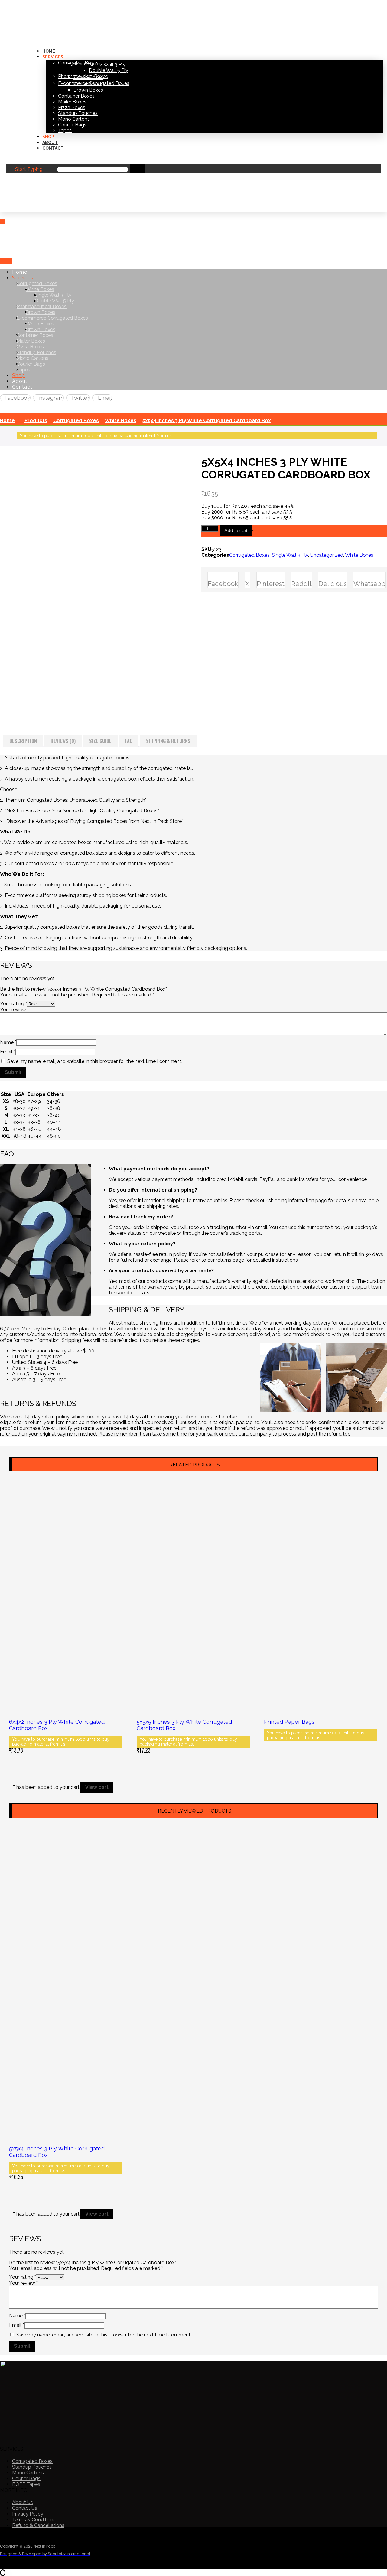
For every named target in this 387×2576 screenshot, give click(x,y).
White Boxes (359, 555)
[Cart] (3, 209)
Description (23, 741)
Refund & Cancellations (38, 2525)
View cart (97, 1787)
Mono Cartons (28, 2473)
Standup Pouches (32, 2467)
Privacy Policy (28, 2514)
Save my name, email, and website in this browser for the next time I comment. (95, 1061)
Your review (14, 1010)
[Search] (137, 168)
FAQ (129, 741)
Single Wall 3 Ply (290, 555)
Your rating (13, 1004)
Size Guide (100, 741)
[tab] (23, 741)
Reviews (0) (63, 741)
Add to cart (236, 531)
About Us (23, 2502)
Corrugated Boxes (249, 555)
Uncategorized (327, 555)
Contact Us (25, 2508)
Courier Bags (26, 2478)
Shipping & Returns (168, 741)
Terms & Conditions (34, 2520)
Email (8, 1052)
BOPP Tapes (26, 2484)
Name (8, 1042)
